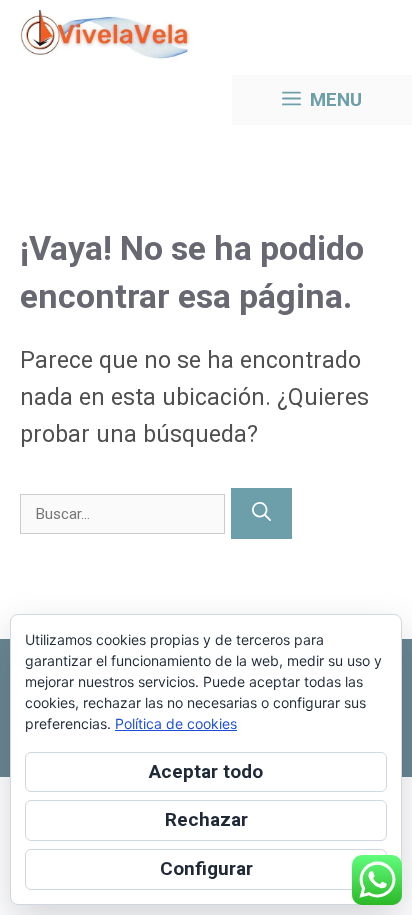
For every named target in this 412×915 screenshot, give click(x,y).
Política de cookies (176, 723)
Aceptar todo (206, 771)
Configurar (206, 868)
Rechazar (206, 819)
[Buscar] (261, 513)
